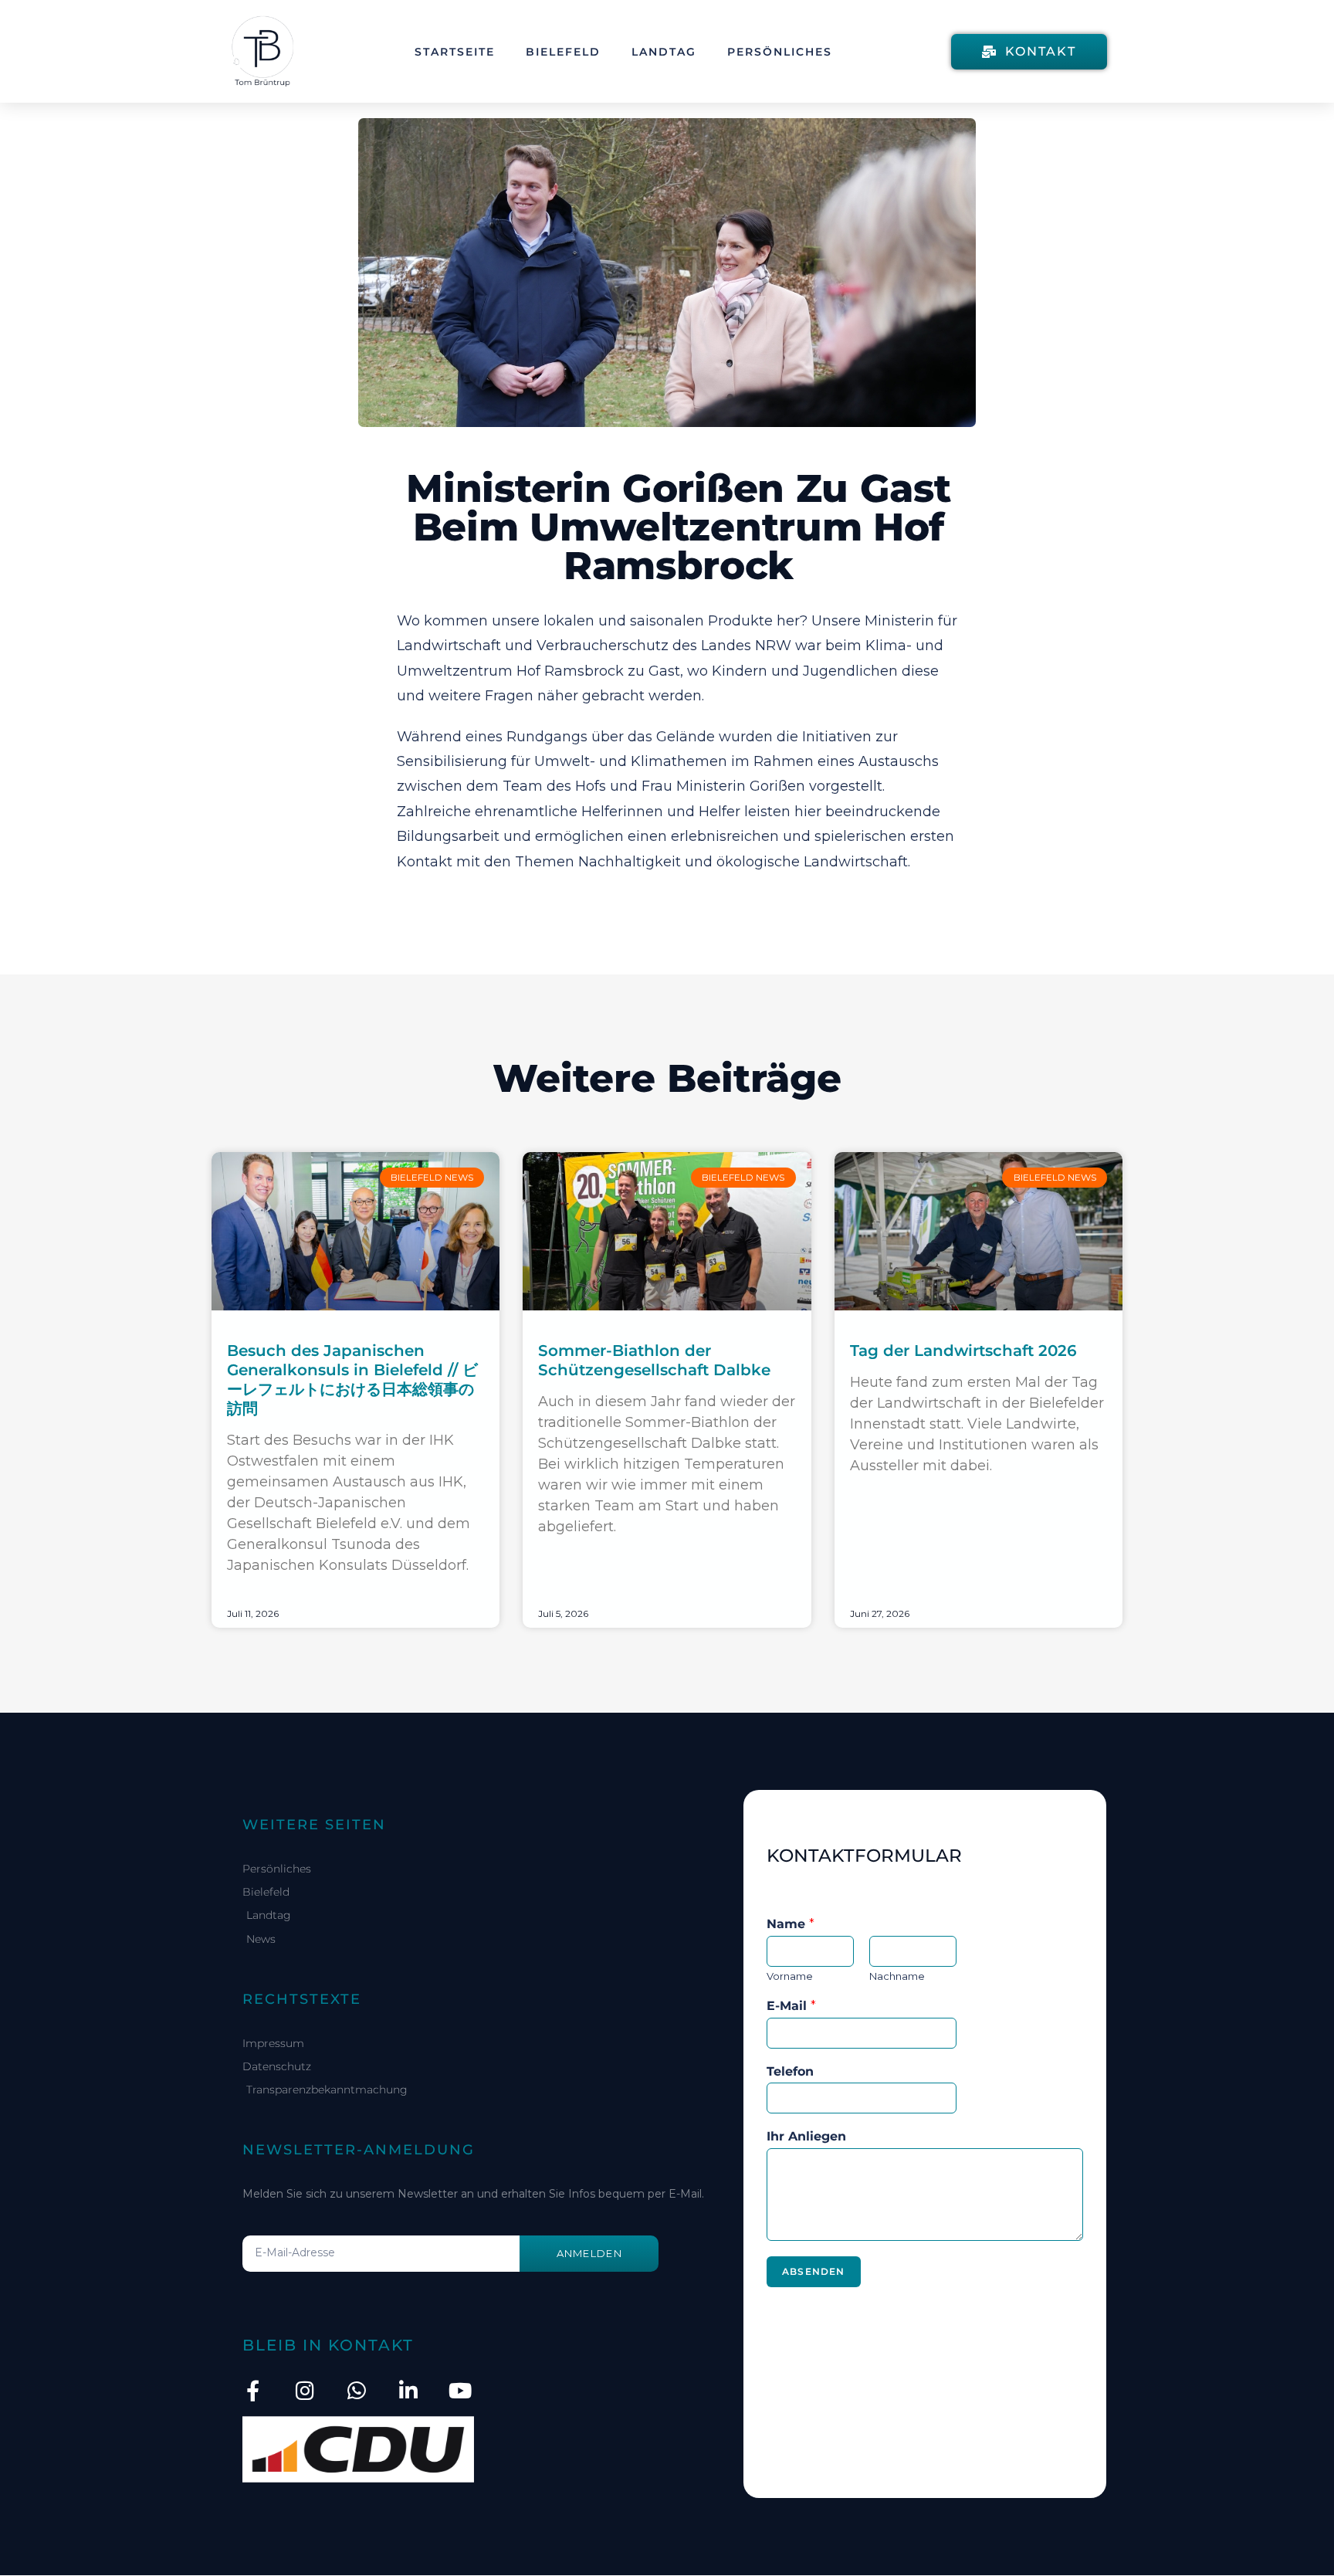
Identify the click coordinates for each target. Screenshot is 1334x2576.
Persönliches (780, 52)
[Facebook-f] (253, 2390)
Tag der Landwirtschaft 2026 (963, 1351)
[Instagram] (305, 2390)
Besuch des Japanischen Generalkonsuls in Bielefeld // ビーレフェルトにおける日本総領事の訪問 (352, 1380)
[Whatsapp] (356, 2390)
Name (791, 1924)
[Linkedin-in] (408, 2390)
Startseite (455, 52)
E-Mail (791, 2006)
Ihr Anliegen (806, 2136)
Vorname (790, 1976)
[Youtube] (460, 2390)
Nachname (897, 1976)
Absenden (814, 2271)
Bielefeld (563, 52)
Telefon (790, 2071)
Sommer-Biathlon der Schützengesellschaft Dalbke (654, 1360)
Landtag (664, 52)
